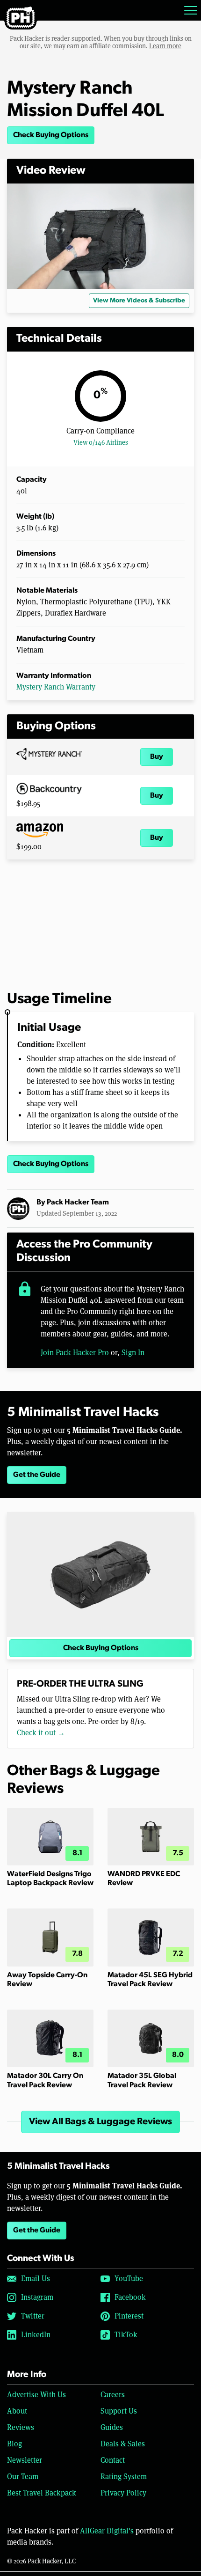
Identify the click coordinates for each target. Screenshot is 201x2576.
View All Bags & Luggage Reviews (100, 2122)
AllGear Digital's (107, 2531)
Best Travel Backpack (42, 2493)
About (17, 2411)
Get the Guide (37, 1475)
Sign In (133, 1353)
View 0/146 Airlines (101, 442)
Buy (157, 757)
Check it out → (41, 1733)
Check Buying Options (51, 135)
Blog (14, 2444)
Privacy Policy (123, 2493)
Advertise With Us (36, 2395)
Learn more (165, 46)
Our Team (23, 2477)
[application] (100, 236)
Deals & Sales (123, 2444)
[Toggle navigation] (191, 10)
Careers (113, 2395)
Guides (112, 2427)
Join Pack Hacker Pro (75, 1353)
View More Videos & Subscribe (139, 301)
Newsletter (25, 2460)
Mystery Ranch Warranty (56, 687)
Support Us (119, 2411)
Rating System (124, 2477)
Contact (113, 2460)
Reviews (21, 2427)
